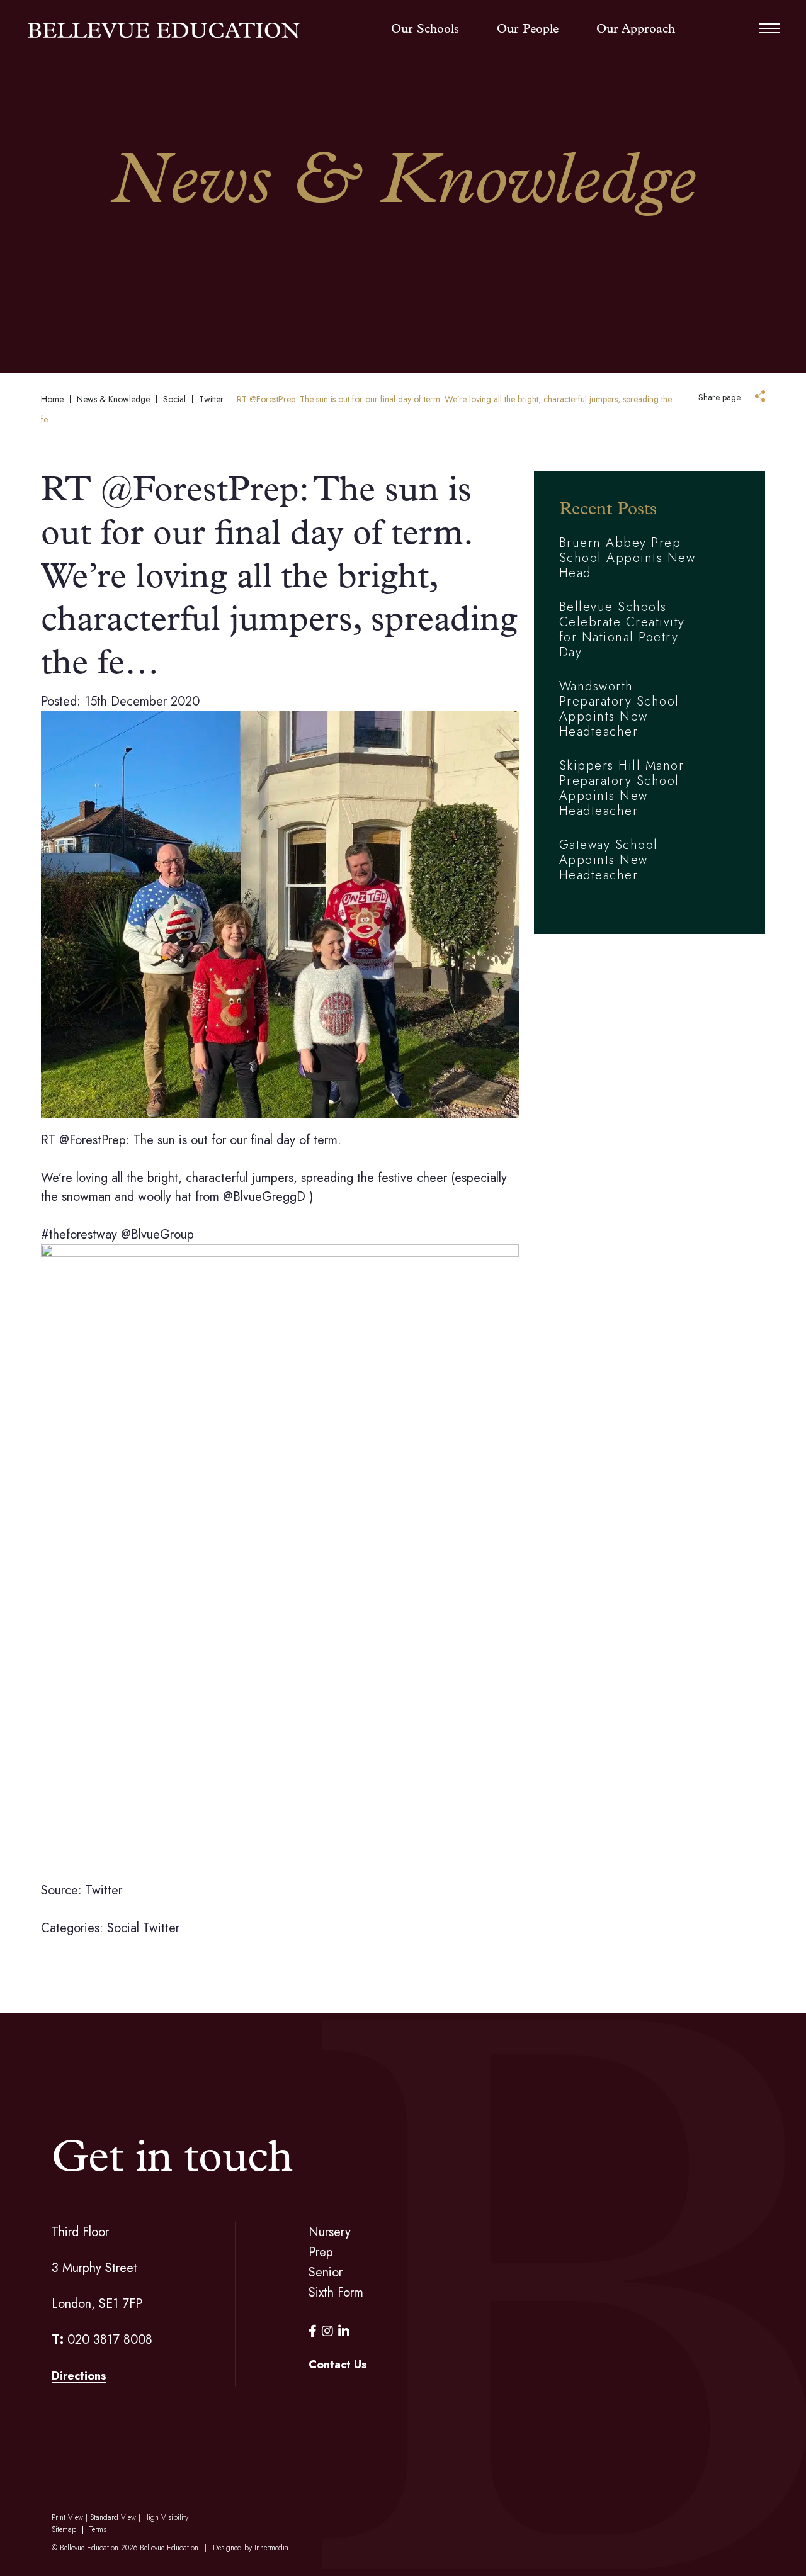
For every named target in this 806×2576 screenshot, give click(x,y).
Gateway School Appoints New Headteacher (609, 860)
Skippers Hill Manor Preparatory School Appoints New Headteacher (622, 788)
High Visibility (166, 2517)
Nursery (330, 2232)
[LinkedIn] (344, 2331)
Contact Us (338, 2365)
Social (123, 1928)
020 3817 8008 (110, 2340)
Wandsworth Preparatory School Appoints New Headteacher (619, 709)
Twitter (161, 1928)
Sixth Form (336, 2292)
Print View (67, 2517)
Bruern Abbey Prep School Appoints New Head (627, 558)
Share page (719, 397)
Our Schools (425, 30)
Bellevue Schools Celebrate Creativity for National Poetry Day (622, 630)
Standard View (113, 2517)
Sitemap (64, 2529)
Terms (98, 2529)
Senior (326, 2272)
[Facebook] (313, 2331)
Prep (321, 2252)
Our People (528, 30)
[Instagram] (327, 2331)
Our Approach (636, 30)
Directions (79, 2376)
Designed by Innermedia (251, 2548)
